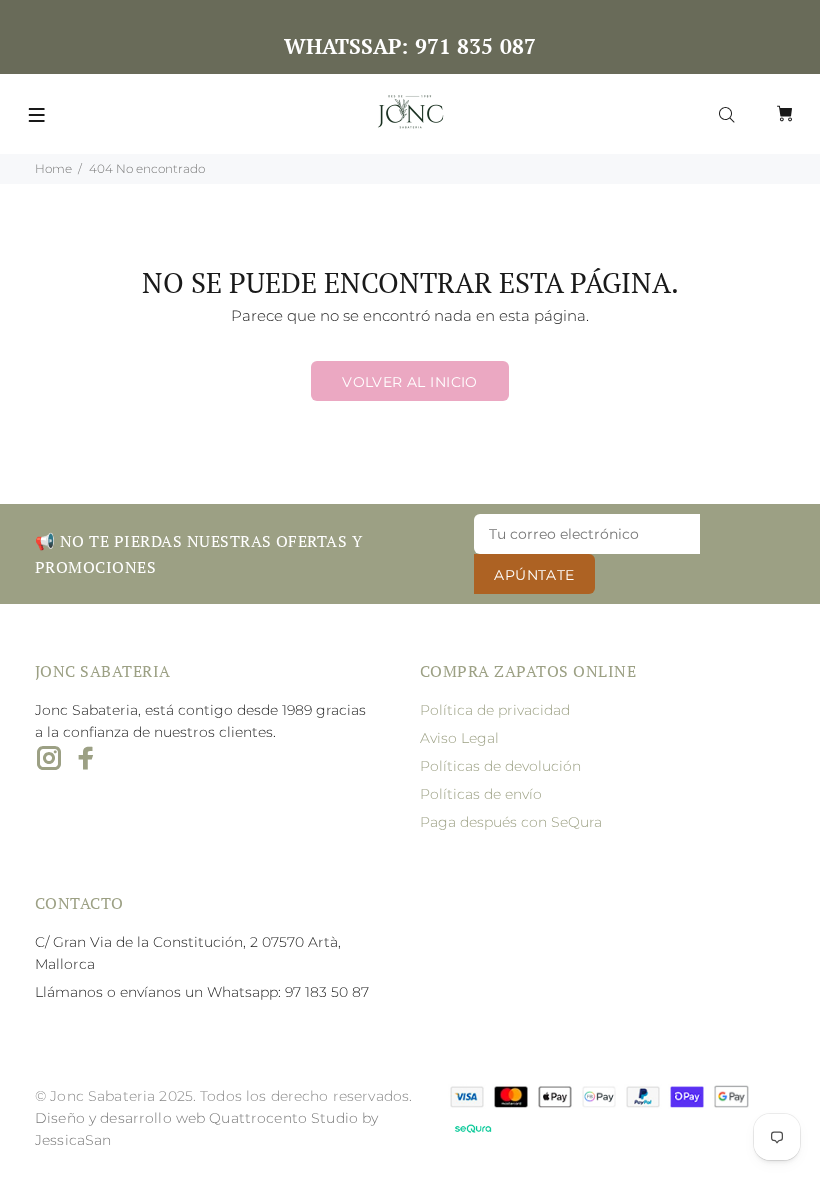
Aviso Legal (459, 738)
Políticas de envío (481, 794)
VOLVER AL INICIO (410, 382)
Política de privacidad (495, 710)
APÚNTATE (534, 575)
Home (53, 168)
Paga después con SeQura (511, 822)
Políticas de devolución (500, 766)
